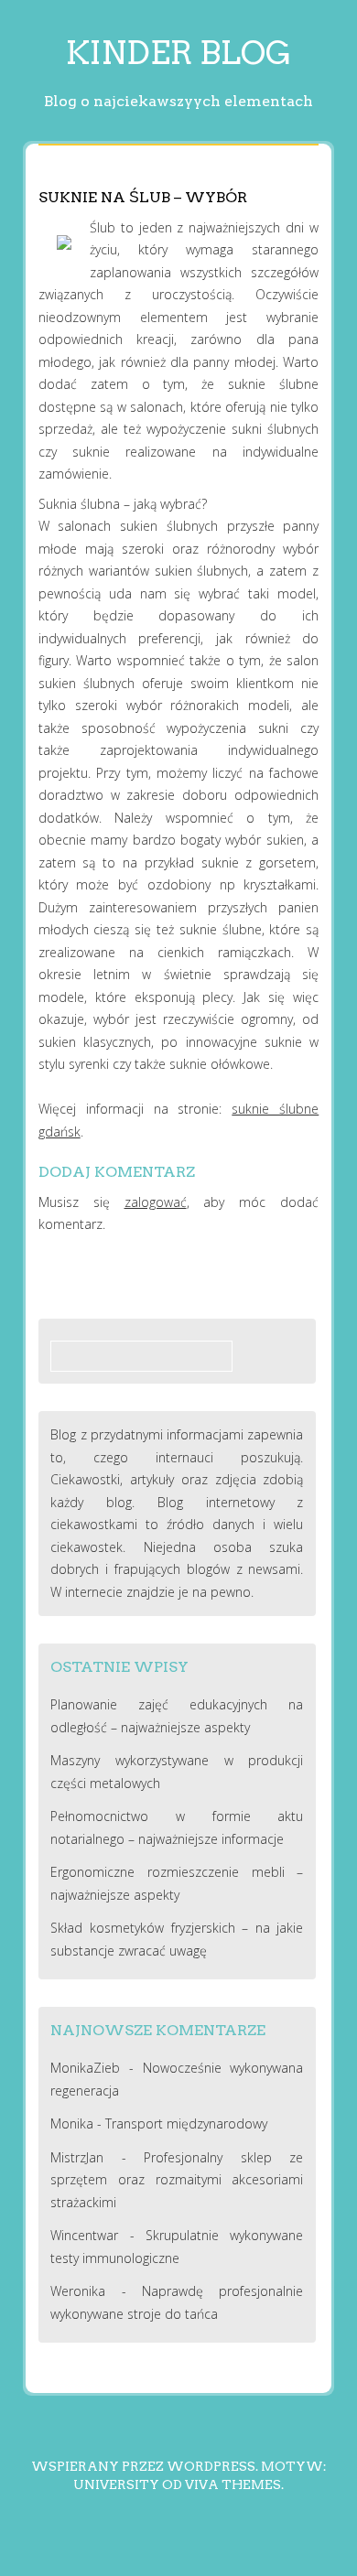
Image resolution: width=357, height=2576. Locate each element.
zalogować (156, 1202)
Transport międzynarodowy (186, 2123)
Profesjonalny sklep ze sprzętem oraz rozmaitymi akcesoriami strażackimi (177, 2180)
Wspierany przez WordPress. (145, 2466)
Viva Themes (233, 2484)
